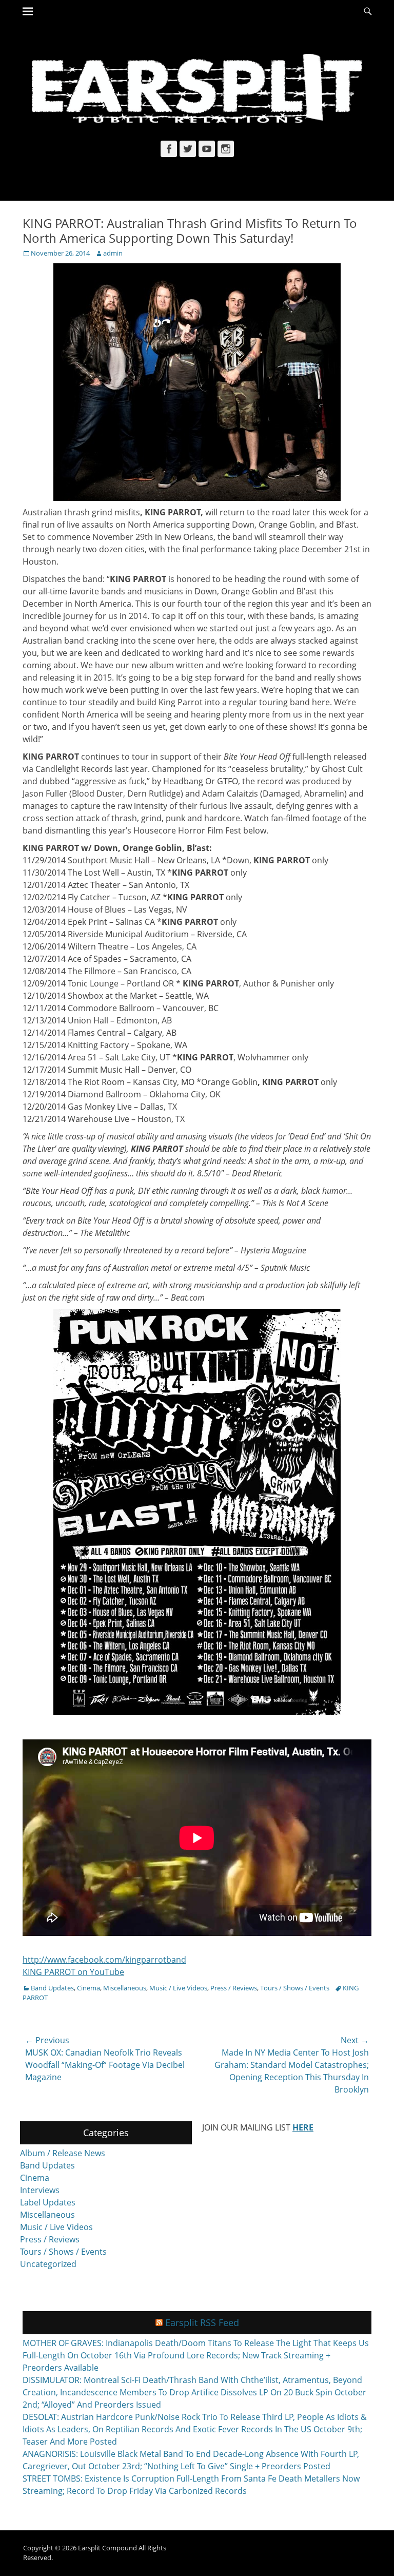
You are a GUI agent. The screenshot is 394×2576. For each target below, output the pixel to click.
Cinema (88, 1988)
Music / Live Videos (178, 1988)
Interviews (40, 2190)
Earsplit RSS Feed (202, 2322)
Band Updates (52, 1988)
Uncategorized (48, 2264)
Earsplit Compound (107, 2548)
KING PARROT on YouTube (73, 1972)
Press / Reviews (234, 1988)
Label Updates (48, 2202)
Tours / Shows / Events (295, 1988)
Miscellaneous (125, 1988)
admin (113, 253)
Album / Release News (63, 2153)
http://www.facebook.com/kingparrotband (104, 1960)
